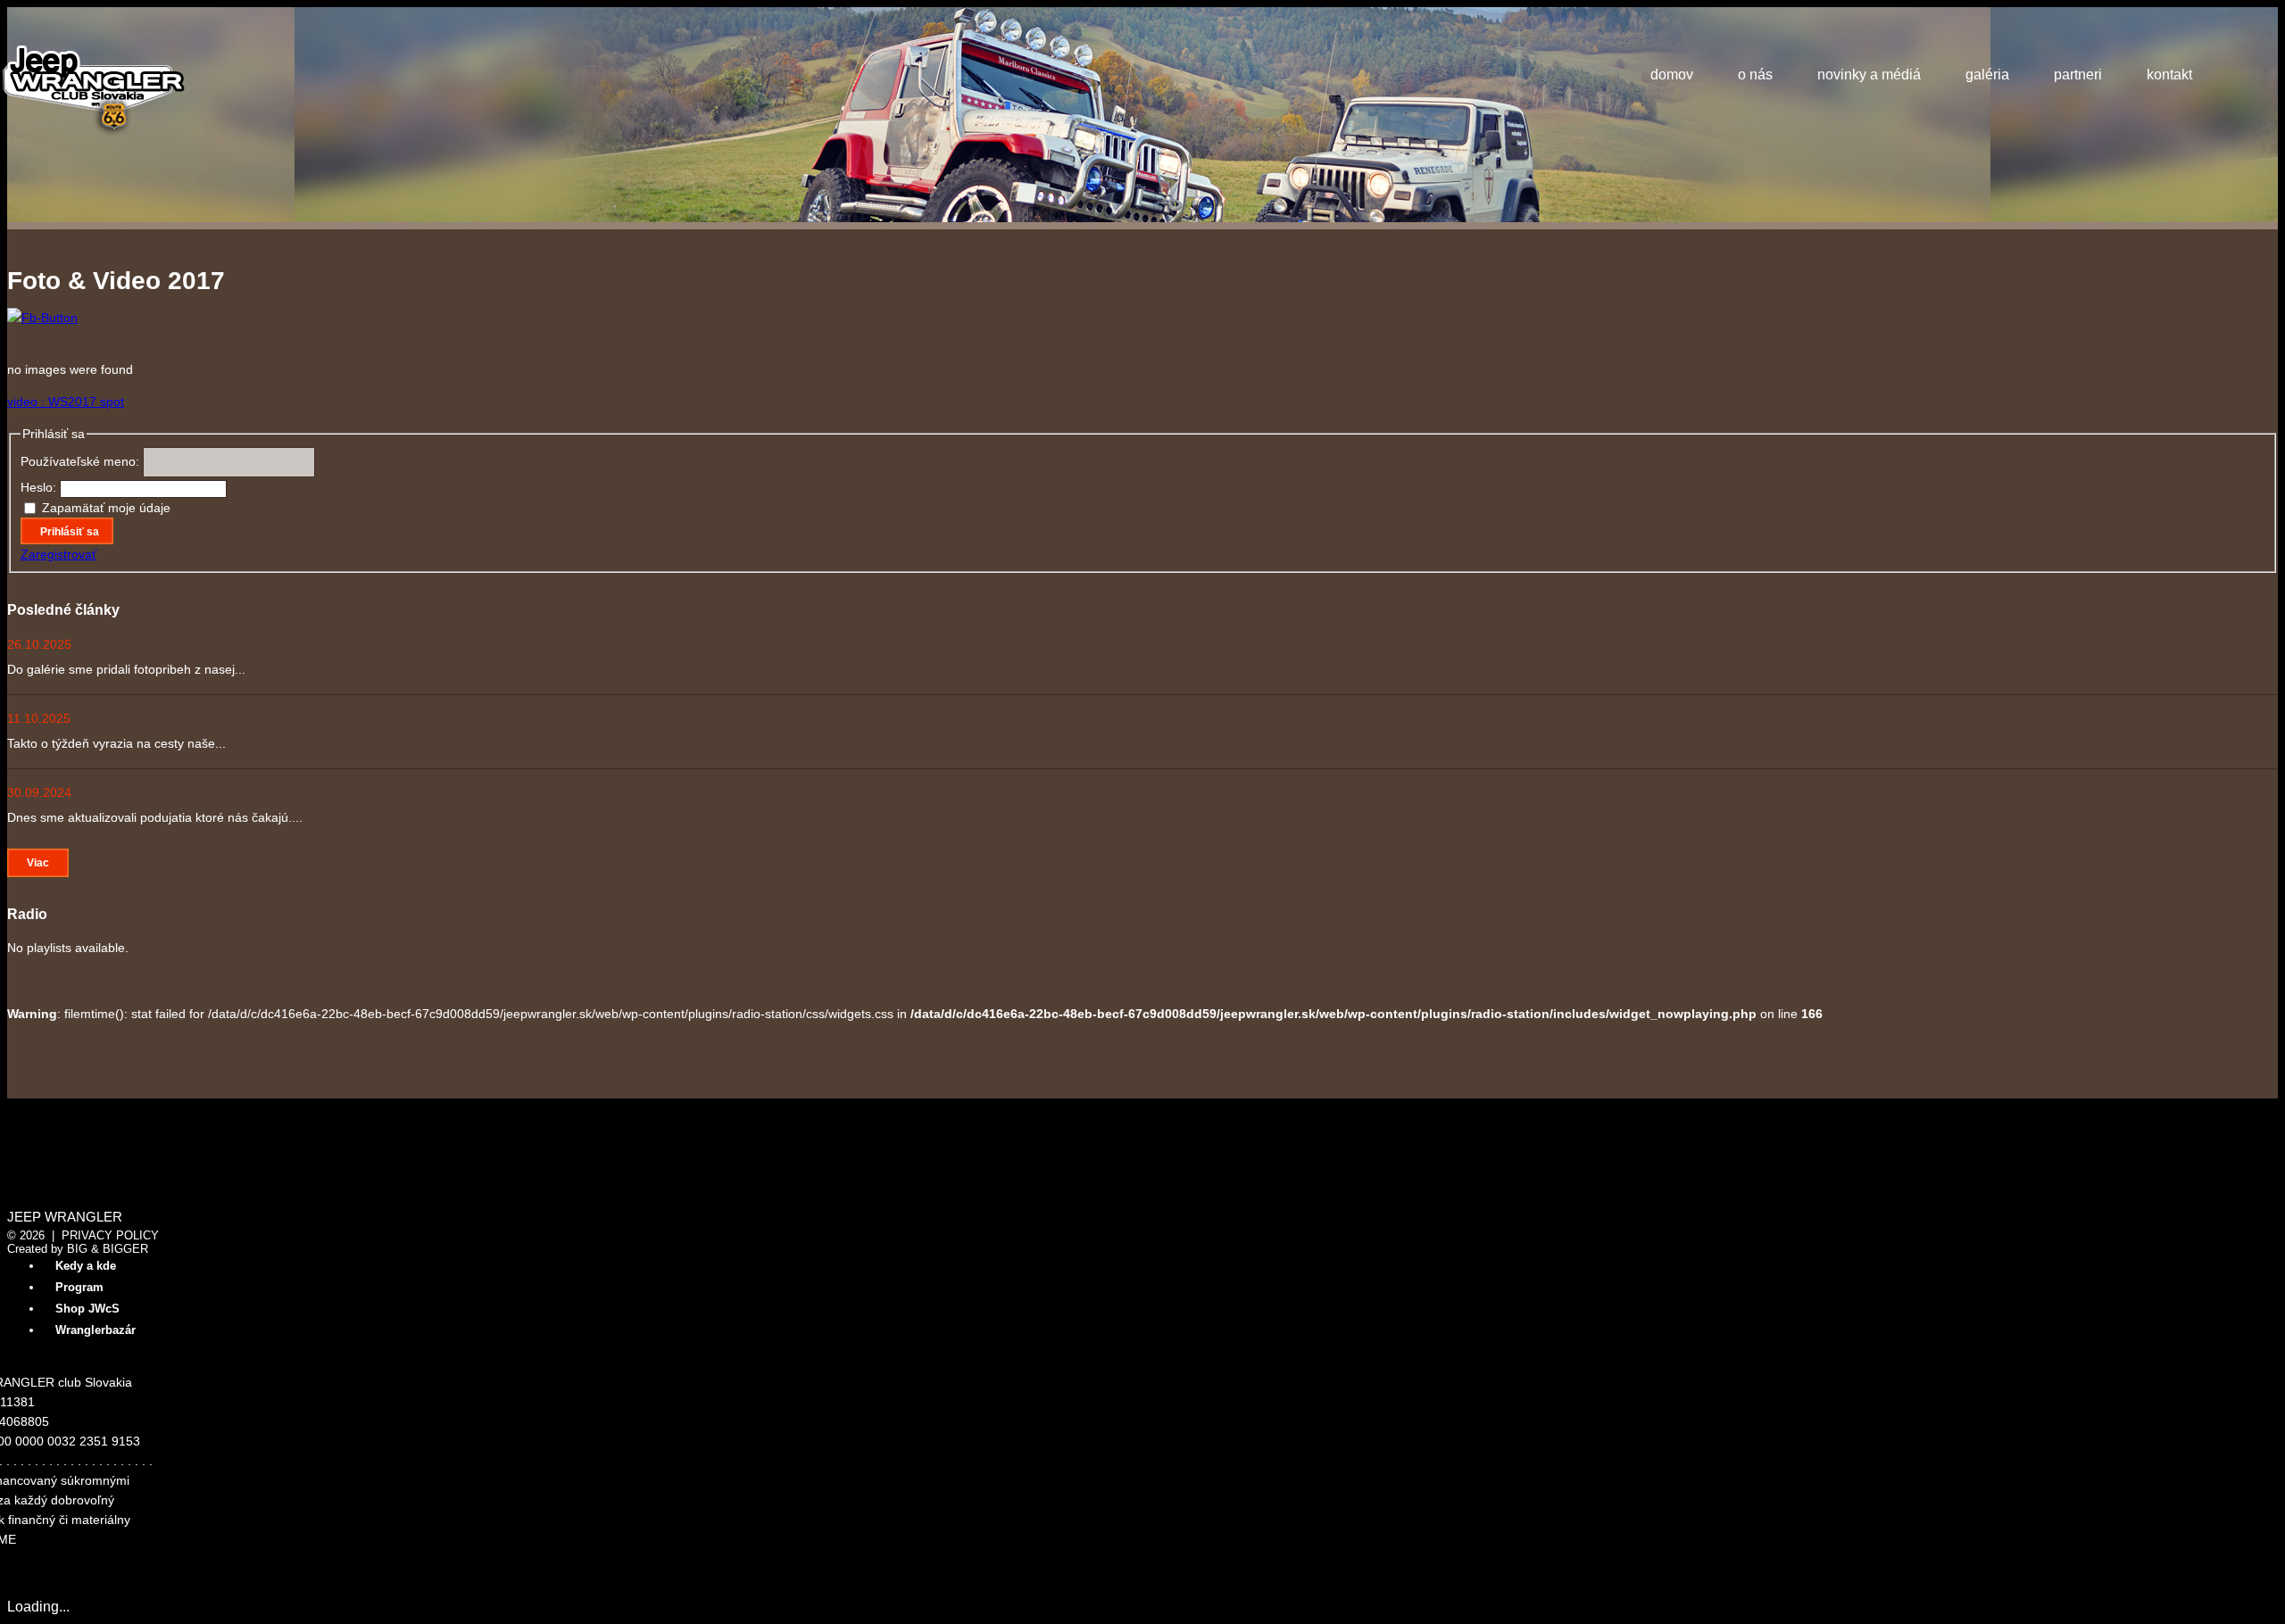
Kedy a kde (86, 1266)
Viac (38, 863)
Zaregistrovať (58, 554)
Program (79, 1287)
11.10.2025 (39, 718)
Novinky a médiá (1869, 75)
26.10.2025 (39, 644)
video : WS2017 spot (66, 402)
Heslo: (40, 487)
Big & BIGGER (108, 1249)
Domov (1672, 75)
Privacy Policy (110, 1235)
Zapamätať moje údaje (106, 508)
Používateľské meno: (82, 461)
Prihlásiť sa (70, 532)
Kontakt (2169, 75)
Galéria (1987, 75)
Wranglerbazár (96, 1330)
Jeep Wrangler (65, 1217)
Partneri (2078, 75)
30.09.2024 (39, 792)
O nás (1755, 75)
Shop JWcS (87, 1309)
